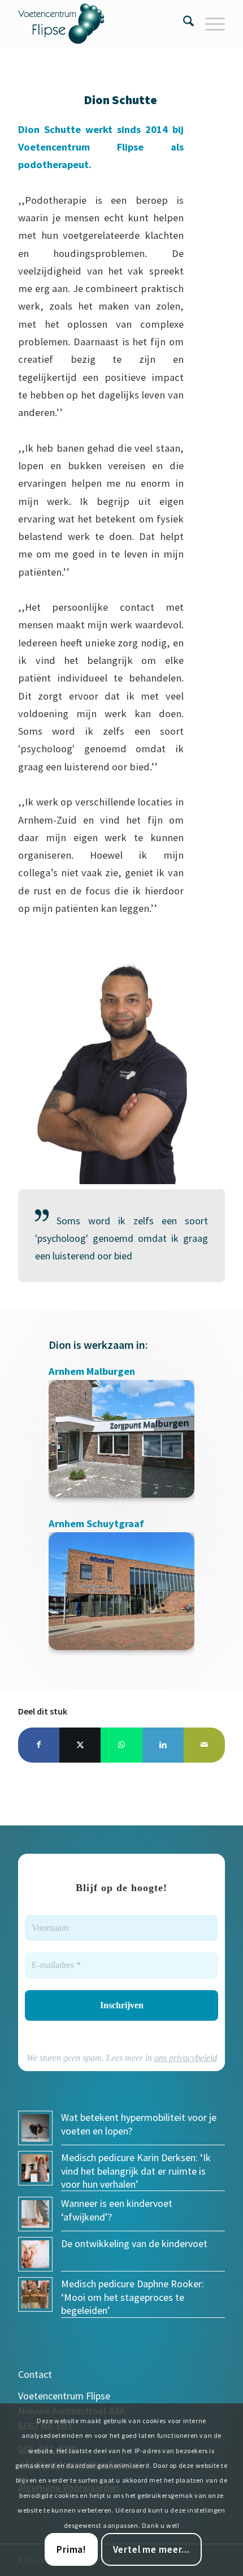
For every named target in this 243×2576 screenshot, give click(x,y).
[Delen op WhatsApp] (121, 1745)
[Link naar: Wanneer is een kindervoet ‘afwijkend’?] (35, 2214)
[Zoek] (183, 23)
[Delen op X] (80, 1745)
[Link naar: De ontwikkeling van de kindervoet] (35, 2254)
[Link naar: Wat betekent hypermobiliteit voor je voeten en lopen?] (35, 2128)
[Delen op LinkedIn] (163, 1745)
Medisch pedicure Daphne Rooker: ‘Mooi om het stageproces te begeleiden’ (133, 2297)
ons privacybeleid (186, 2058)
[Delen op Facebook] (39, 1745)
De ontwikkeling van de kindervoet (134, 2243)
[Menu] (209, 23)
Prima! (71, 2549)
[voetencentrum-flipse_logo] (101, 23)
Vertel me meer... (151, 2549)
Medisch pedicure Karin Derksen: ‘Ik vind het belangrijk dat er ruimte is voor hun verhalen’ (136, 2171)
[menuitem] (183, 23)
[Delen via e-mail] (204, 1745)
